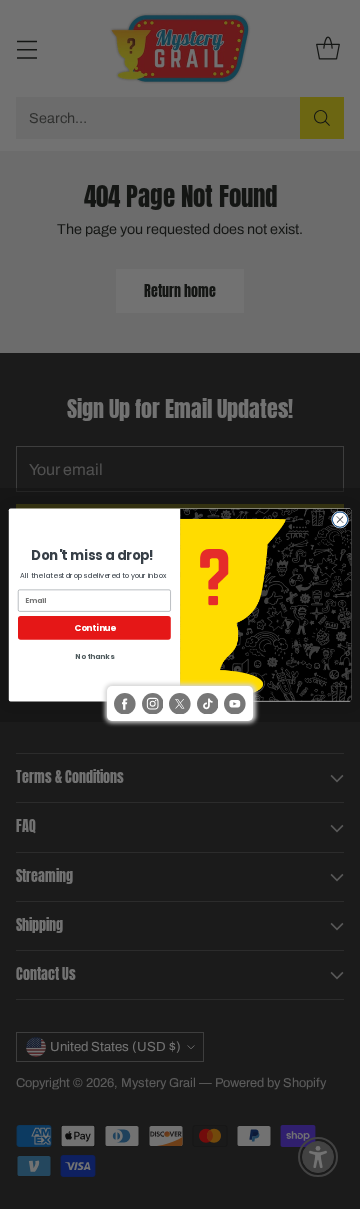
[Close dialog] (339, 518)
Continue (95, 627)
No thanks (94, 656)
